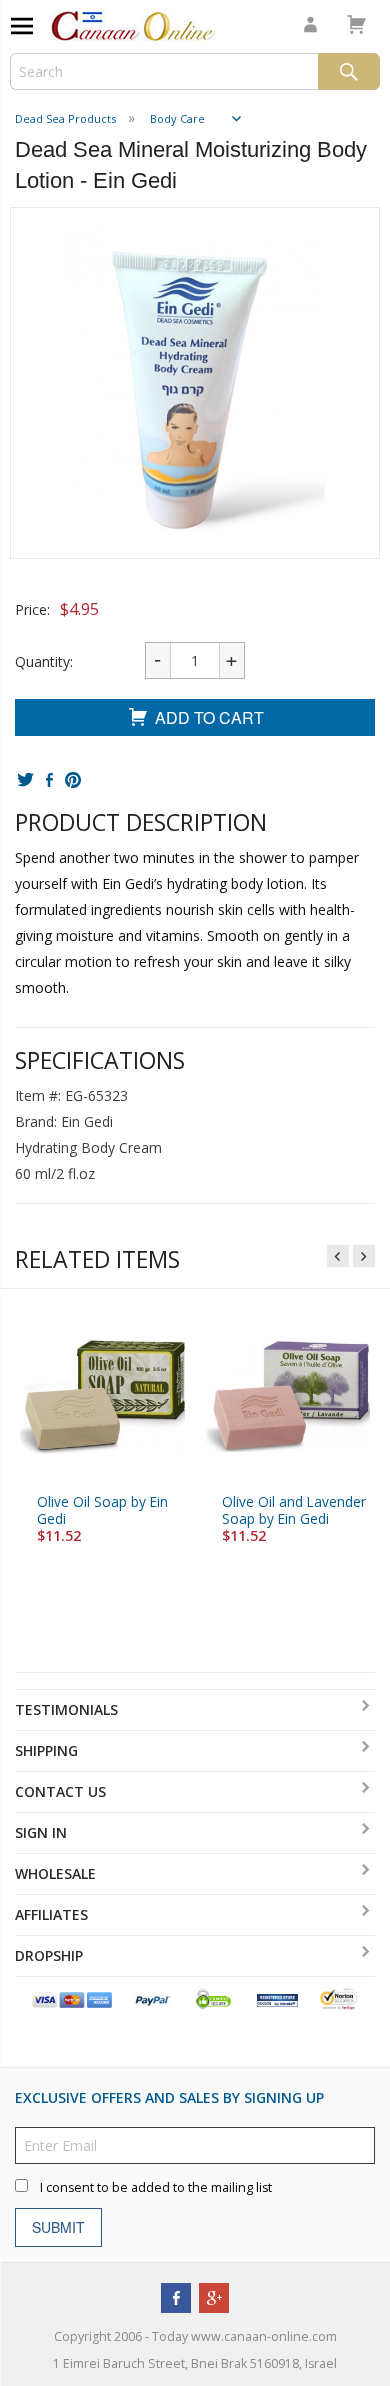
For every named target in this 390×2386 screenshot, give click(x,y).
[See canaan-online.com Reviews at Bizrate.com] (277, 1998)
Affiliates (51, 1914)
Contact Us (60, 1791)
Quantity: (44, 661)
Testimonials (66, 1709)
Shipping (46, 1750)
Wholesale (55, 1873)
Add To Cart (209, 717)
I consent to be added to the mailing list (156, 2187)
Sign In (41, 1832)
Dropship (49, 1955)
